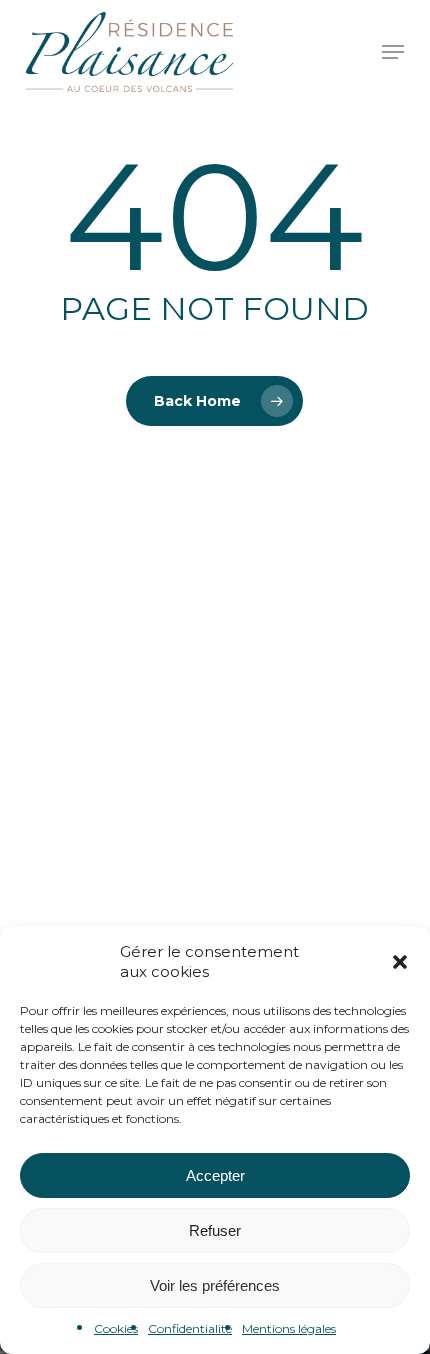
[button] (400, 962)
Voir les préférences (215, 1285)
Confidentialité (190, 1328)
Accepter (215, 1175)
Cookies (116, 1328)
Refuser (215, 1230)
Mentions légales (289, 1328)
